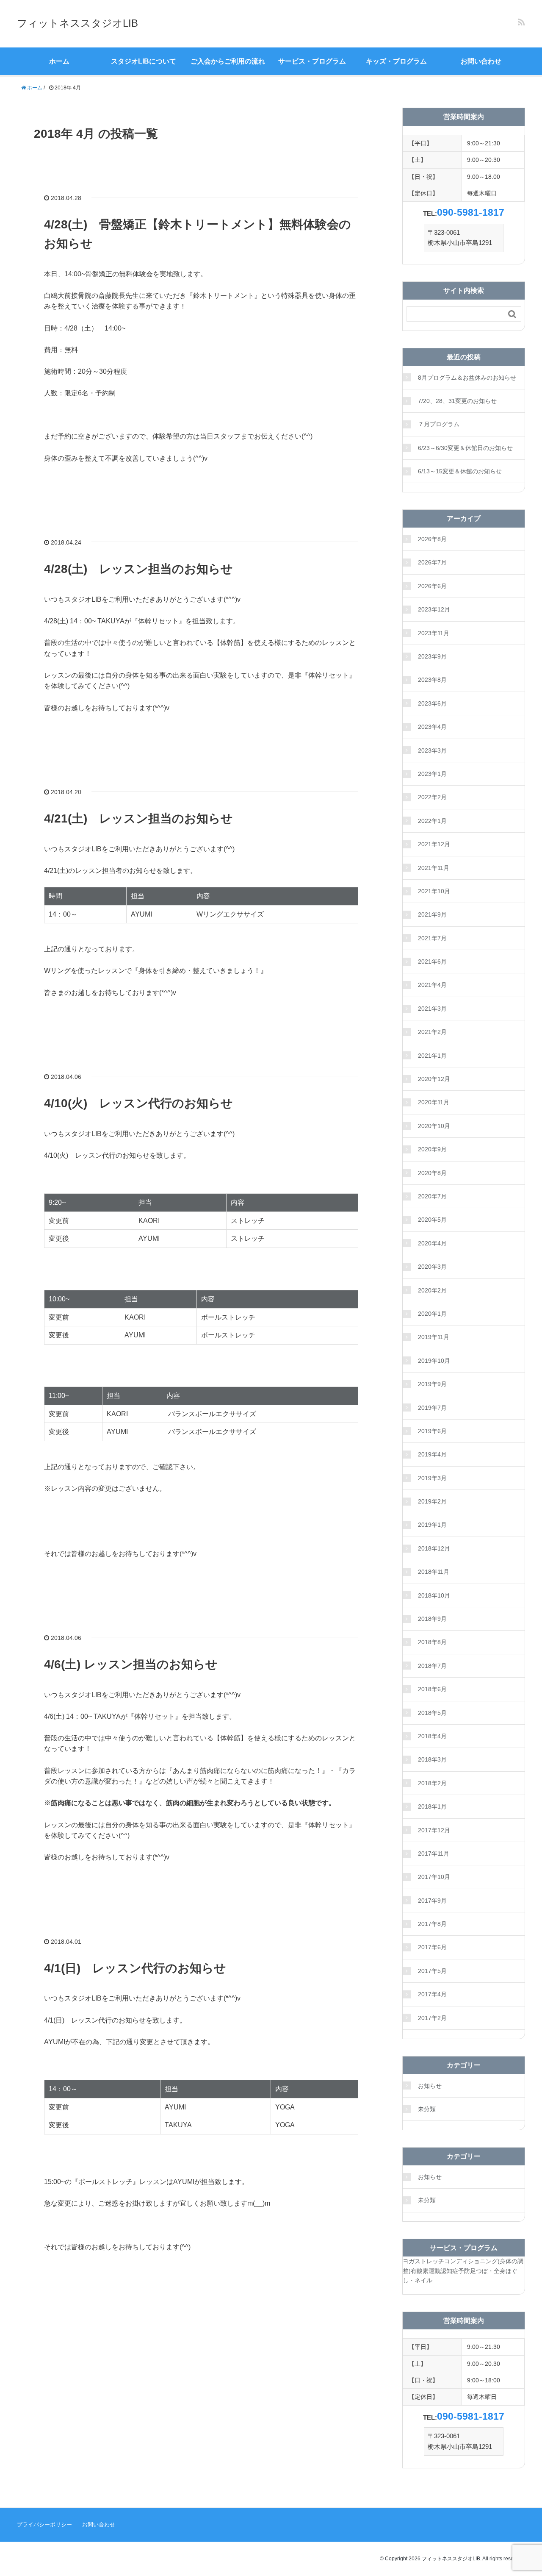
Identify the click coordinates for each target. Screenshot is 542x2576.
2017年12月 (434, 1830)
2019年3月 (432, 1478)
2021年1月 (432, 1056)
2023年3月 (432, 750)
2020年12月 (434, 1079)
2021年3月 (432, 1009)
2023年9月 (432, 656)
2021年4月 (432, 985)
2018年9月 (432, 1619)
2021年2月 (432, 1032)
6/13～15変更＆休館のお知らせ (460, 471)
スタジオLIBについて (144, 61)
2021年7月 (432, 938)
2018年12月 (434, 1548)
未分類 (427, 2109)
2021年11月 (434, 868)
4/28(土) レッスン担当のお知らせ (138, 569)
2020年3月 (432, 1267)
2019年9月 (432, 1384)
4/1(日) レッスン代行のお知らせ (135, 1968)
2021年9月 (432, 914)
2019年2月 (432, 1501)
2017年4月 (432, 1994)
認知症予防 (455, 2271)
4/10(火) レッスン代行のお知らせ (138, 1103)
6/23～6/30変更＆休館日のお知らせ (465, 448)
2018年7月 (432, 1666)
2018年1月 (432, 1806)
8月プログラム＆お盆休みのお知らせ (467, 378)
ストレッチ (429, 2261)
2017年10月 (434, 1877)
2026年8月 (432, 539)
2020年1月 (432, 1314)
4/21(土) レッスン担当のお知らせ (138, 818)
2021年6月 (432, 961)
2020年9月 (432, 1149)
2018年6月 (432, 1689)
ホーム (59, 61)
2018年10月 (434, 1595)
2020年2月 (432, 1290)
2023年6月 (432, 703)
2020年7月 (432, 1196)
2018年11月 (434, 1572)
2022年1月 (432, 821)
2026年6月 (432, 586)
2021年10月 (434, 891)
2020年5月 (432, 1220)
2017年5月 (432, 1971)
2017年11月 (434, 1853)
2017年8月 (432, 1924)
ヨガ (409, 2261)
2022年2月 (432, 797)
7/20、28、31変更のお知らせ (457, 401)
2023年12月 (434, 609)
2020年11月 (434, 1102)
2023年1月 (432, 774)
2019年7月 (432, 1408)
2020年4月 (432, 1243)
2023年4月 (432, 727)
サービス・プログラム (312, 61)
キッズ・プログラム (396, 61)
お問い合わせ (481, 61)
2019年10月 (434, 1361)
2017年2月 (432, 2018)
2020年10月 (434, 1126)
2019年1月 (432, 1525)
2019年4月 (432, 1454)
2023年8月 (432, 680)
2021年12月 (434, 844)
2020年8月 (432, 1173)
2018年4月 (432, 1736)
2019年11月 (434, 1337)
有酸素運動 (426, 2271)
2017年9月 (432, 1901)
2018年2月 (432, 1783)
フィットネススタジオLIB (77, 23)
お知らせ (430, 2086)
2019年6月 (432, 1431)
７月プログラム (439, 424)
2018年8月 (432, 1642)
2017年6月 (432, 1947)
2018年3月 (432, 1759)
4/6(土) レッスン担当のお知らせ (131, 1664)
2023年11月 (434, 633)
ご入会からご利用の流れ (228, 61)
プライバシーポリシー (44, 2525)
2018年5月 (432, 1713)
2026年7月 (432, 562)
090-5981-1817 (471, 212)
